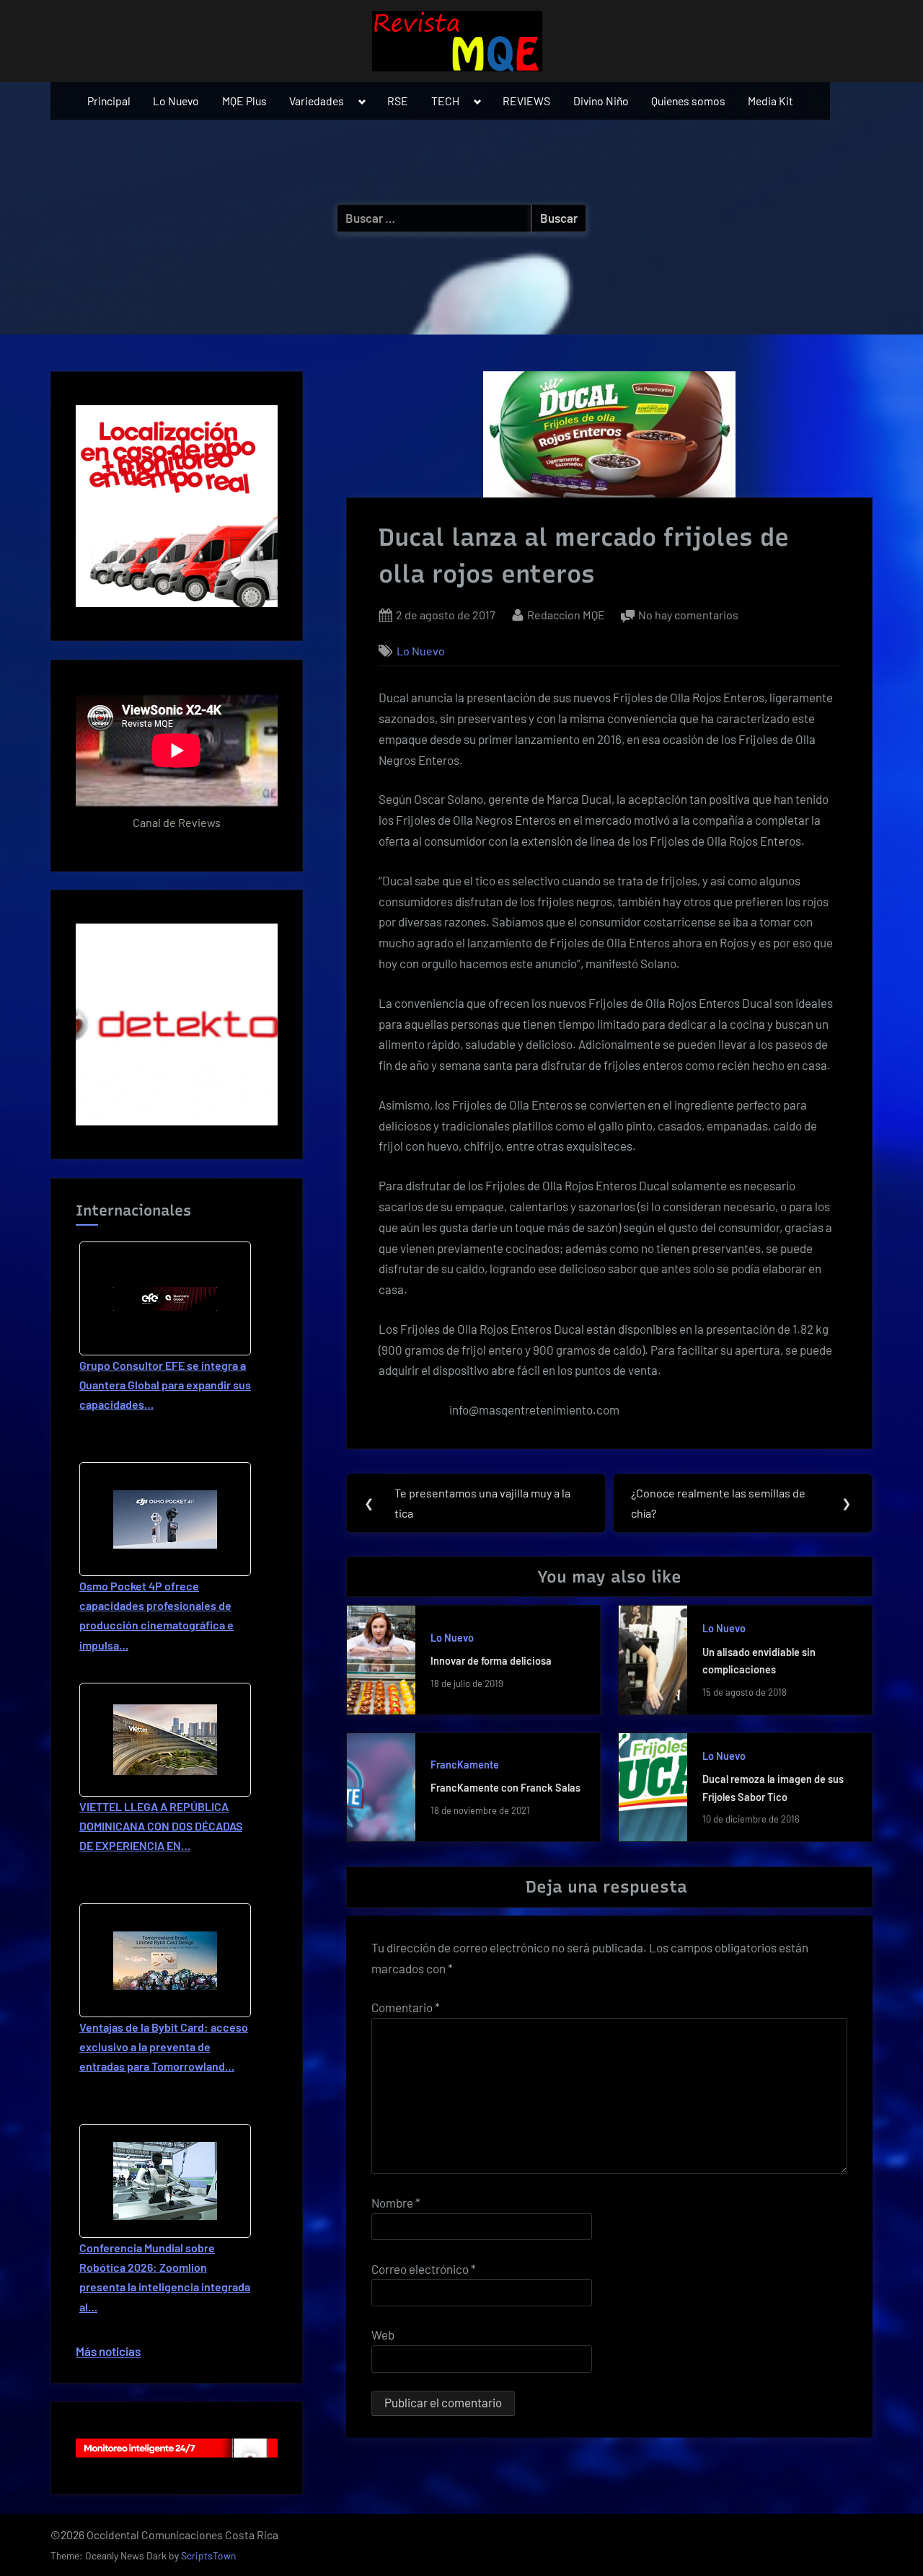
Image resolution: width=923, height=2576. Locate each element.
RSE (398, 101)
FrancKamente (465, 1765)
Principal (109, 101)
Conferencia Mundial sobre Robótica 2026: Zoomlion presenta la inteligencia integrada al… (165, 2277)
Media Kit (770, 101)
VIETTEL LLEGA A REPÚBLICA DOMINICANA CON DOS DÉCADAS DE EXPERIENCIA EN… (161, 1826)
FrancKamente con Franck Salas (505, 1788)
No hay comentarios (688, 616)
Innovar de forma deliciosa (491, 1661)
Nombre (396, 2203)
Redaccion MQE (566, 614)
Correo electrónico (424, 2269)
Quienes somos (688, 101)
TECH (445, 101)
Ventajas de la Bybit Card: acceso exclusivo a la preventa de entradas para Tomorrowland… (164, 2046)
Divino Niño (601, 101)
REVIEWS (526, 101)
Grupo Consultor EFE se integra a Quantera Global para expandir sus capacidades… (165, 1385)
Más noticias (108, 2351)
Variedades (317, 101)
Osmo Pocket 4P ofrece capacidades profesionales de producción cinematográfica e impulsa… (156, 1615)
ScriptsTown (208, 2555)
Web (383, 2334)
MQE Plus (244, 101)
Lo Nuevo (176, 101)
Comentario (406, 2007)
